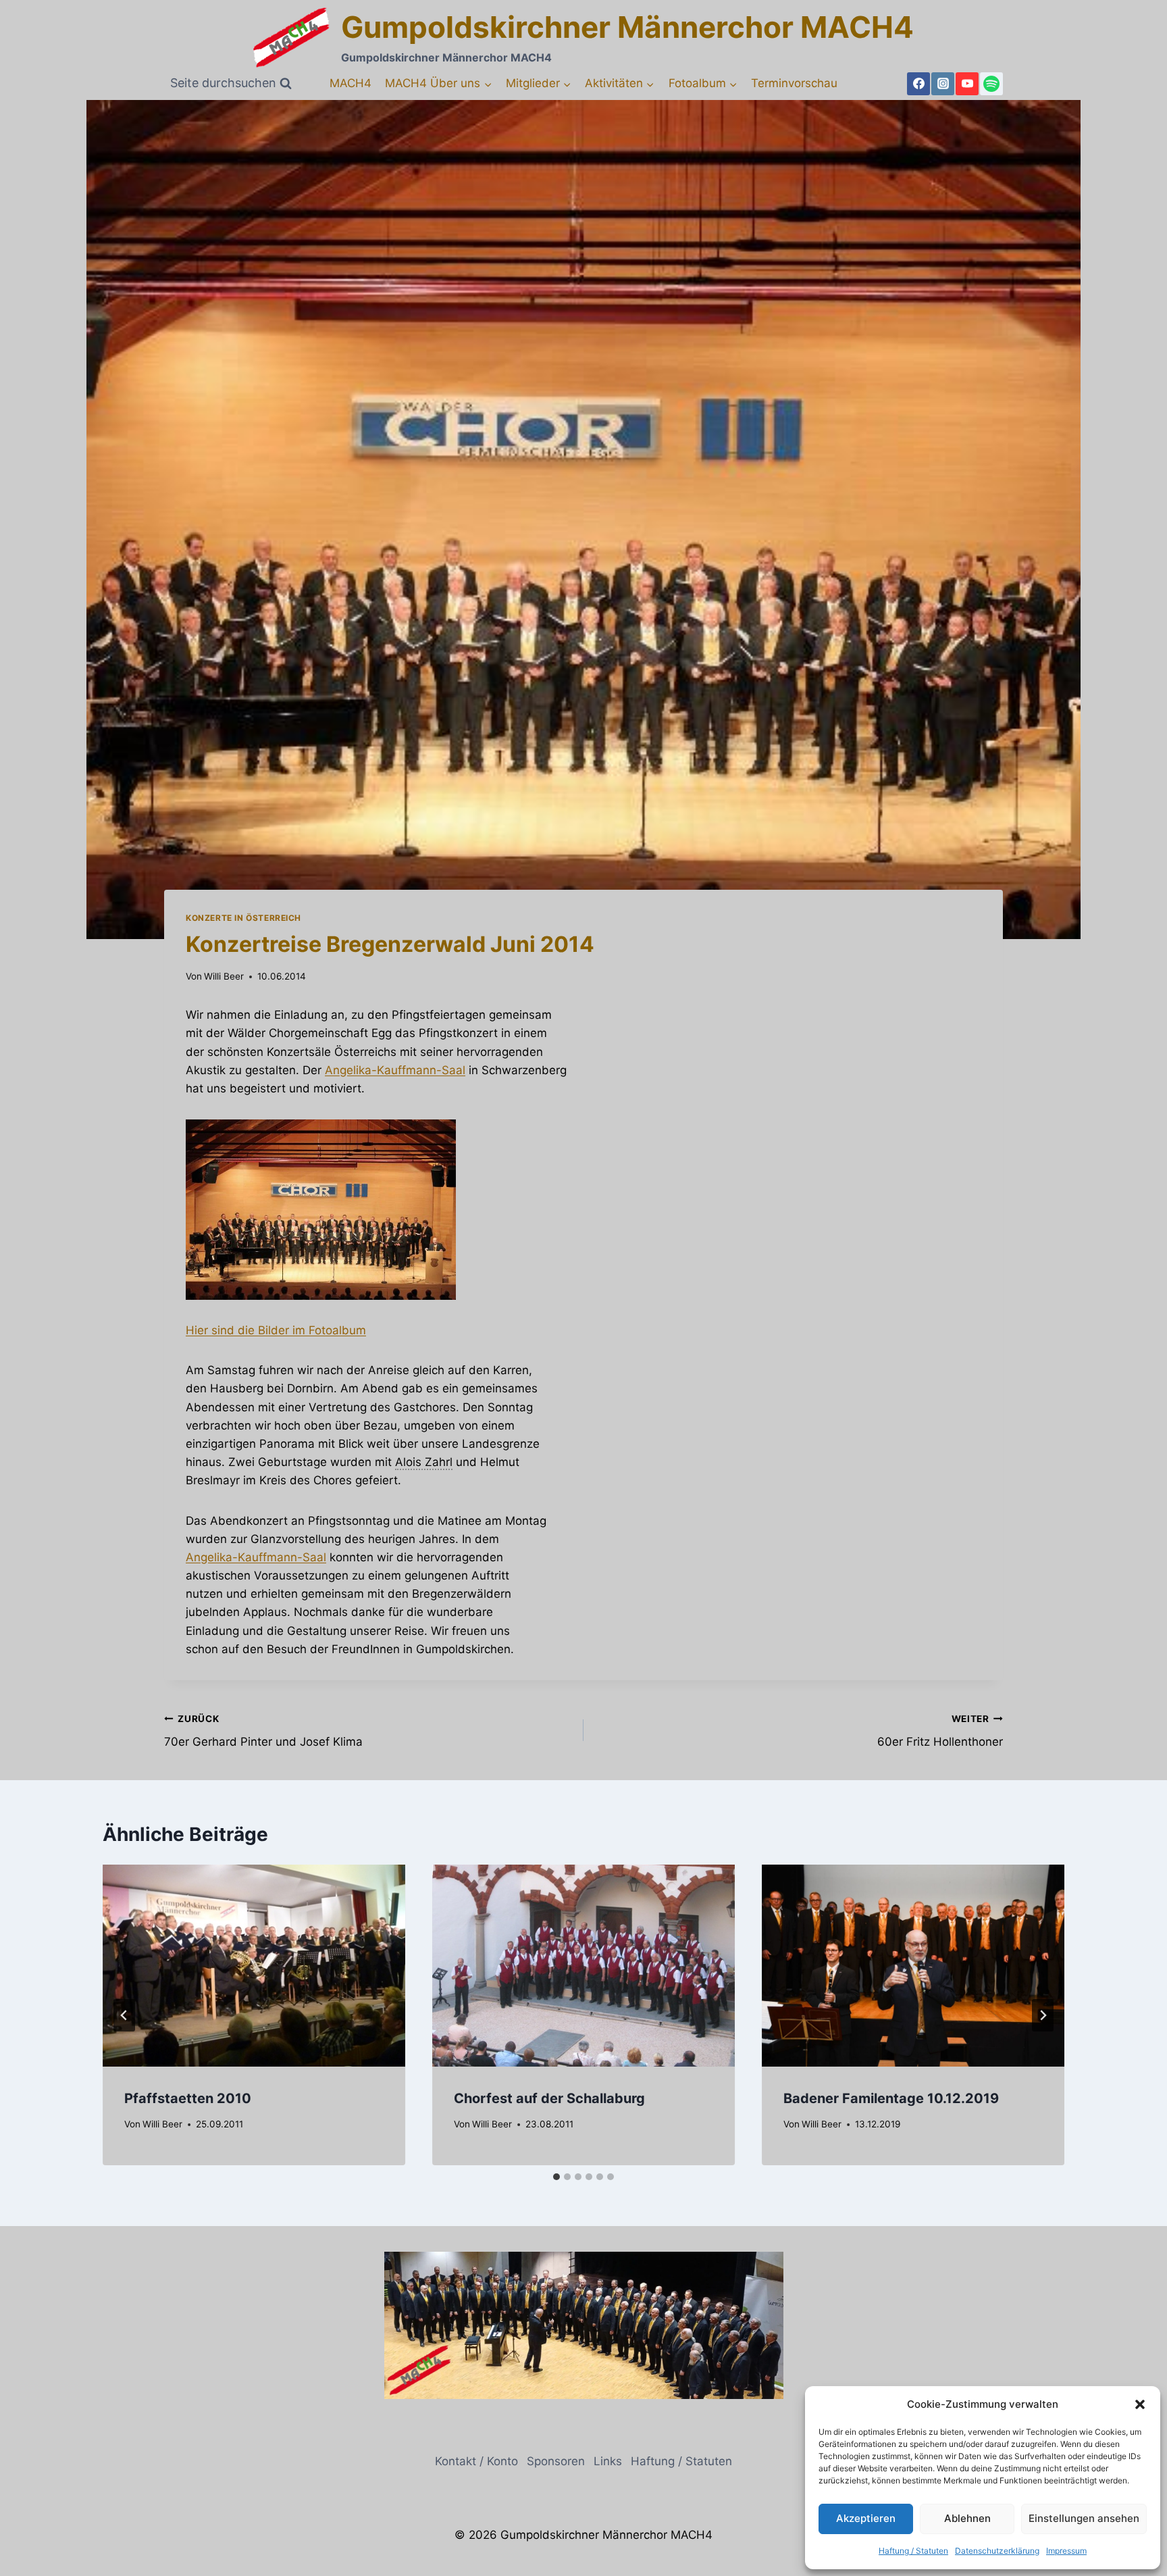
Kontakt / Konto (476, 2461)
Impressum (1066, 2551)
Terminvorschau (794, 83)
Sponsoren (556, 2461)
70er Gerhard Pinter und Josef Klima (263, 1731)
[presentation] (254, 1966)
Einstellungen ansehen (1084, 2518)
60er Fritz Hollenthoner (940, 1731)
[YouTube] (967, 84)
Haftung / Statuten (913, 2551)
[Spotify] (991, 84)
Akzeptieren (866, 2518)
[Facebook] (918, 84)
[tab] (556, 2177)
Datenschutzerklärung (997, 2551)
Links (608, 2461)
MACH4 (351, 83)
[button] (1140, 2404)
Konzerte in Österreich (243, 918)
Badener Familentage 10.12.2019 (891, 2098)
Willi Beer (224, 976)
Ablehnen (967, 2518)
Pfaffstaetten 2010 (188, 2098)
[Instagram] (943, 84)
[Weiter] (1043, 2015)
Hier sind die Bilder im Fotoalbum (276, 1330)
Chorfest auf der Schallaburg (549, 2098)
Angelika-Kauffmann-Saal (395, 1070)
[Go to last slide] (124, 2015)
